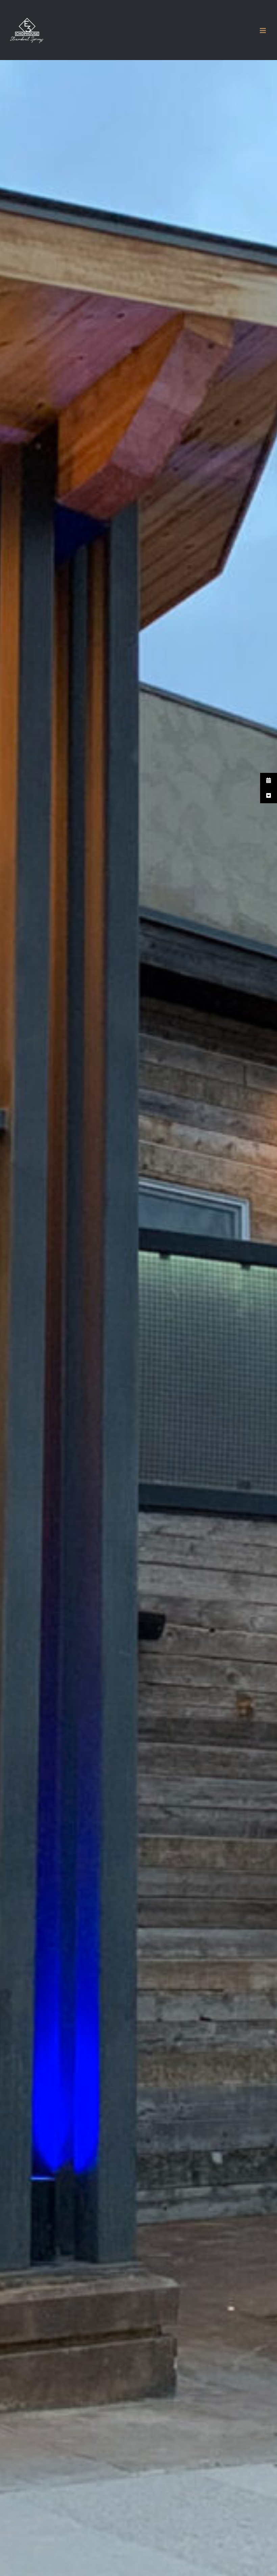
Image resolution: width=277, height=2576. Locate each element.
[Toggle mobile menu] (263, 31)
